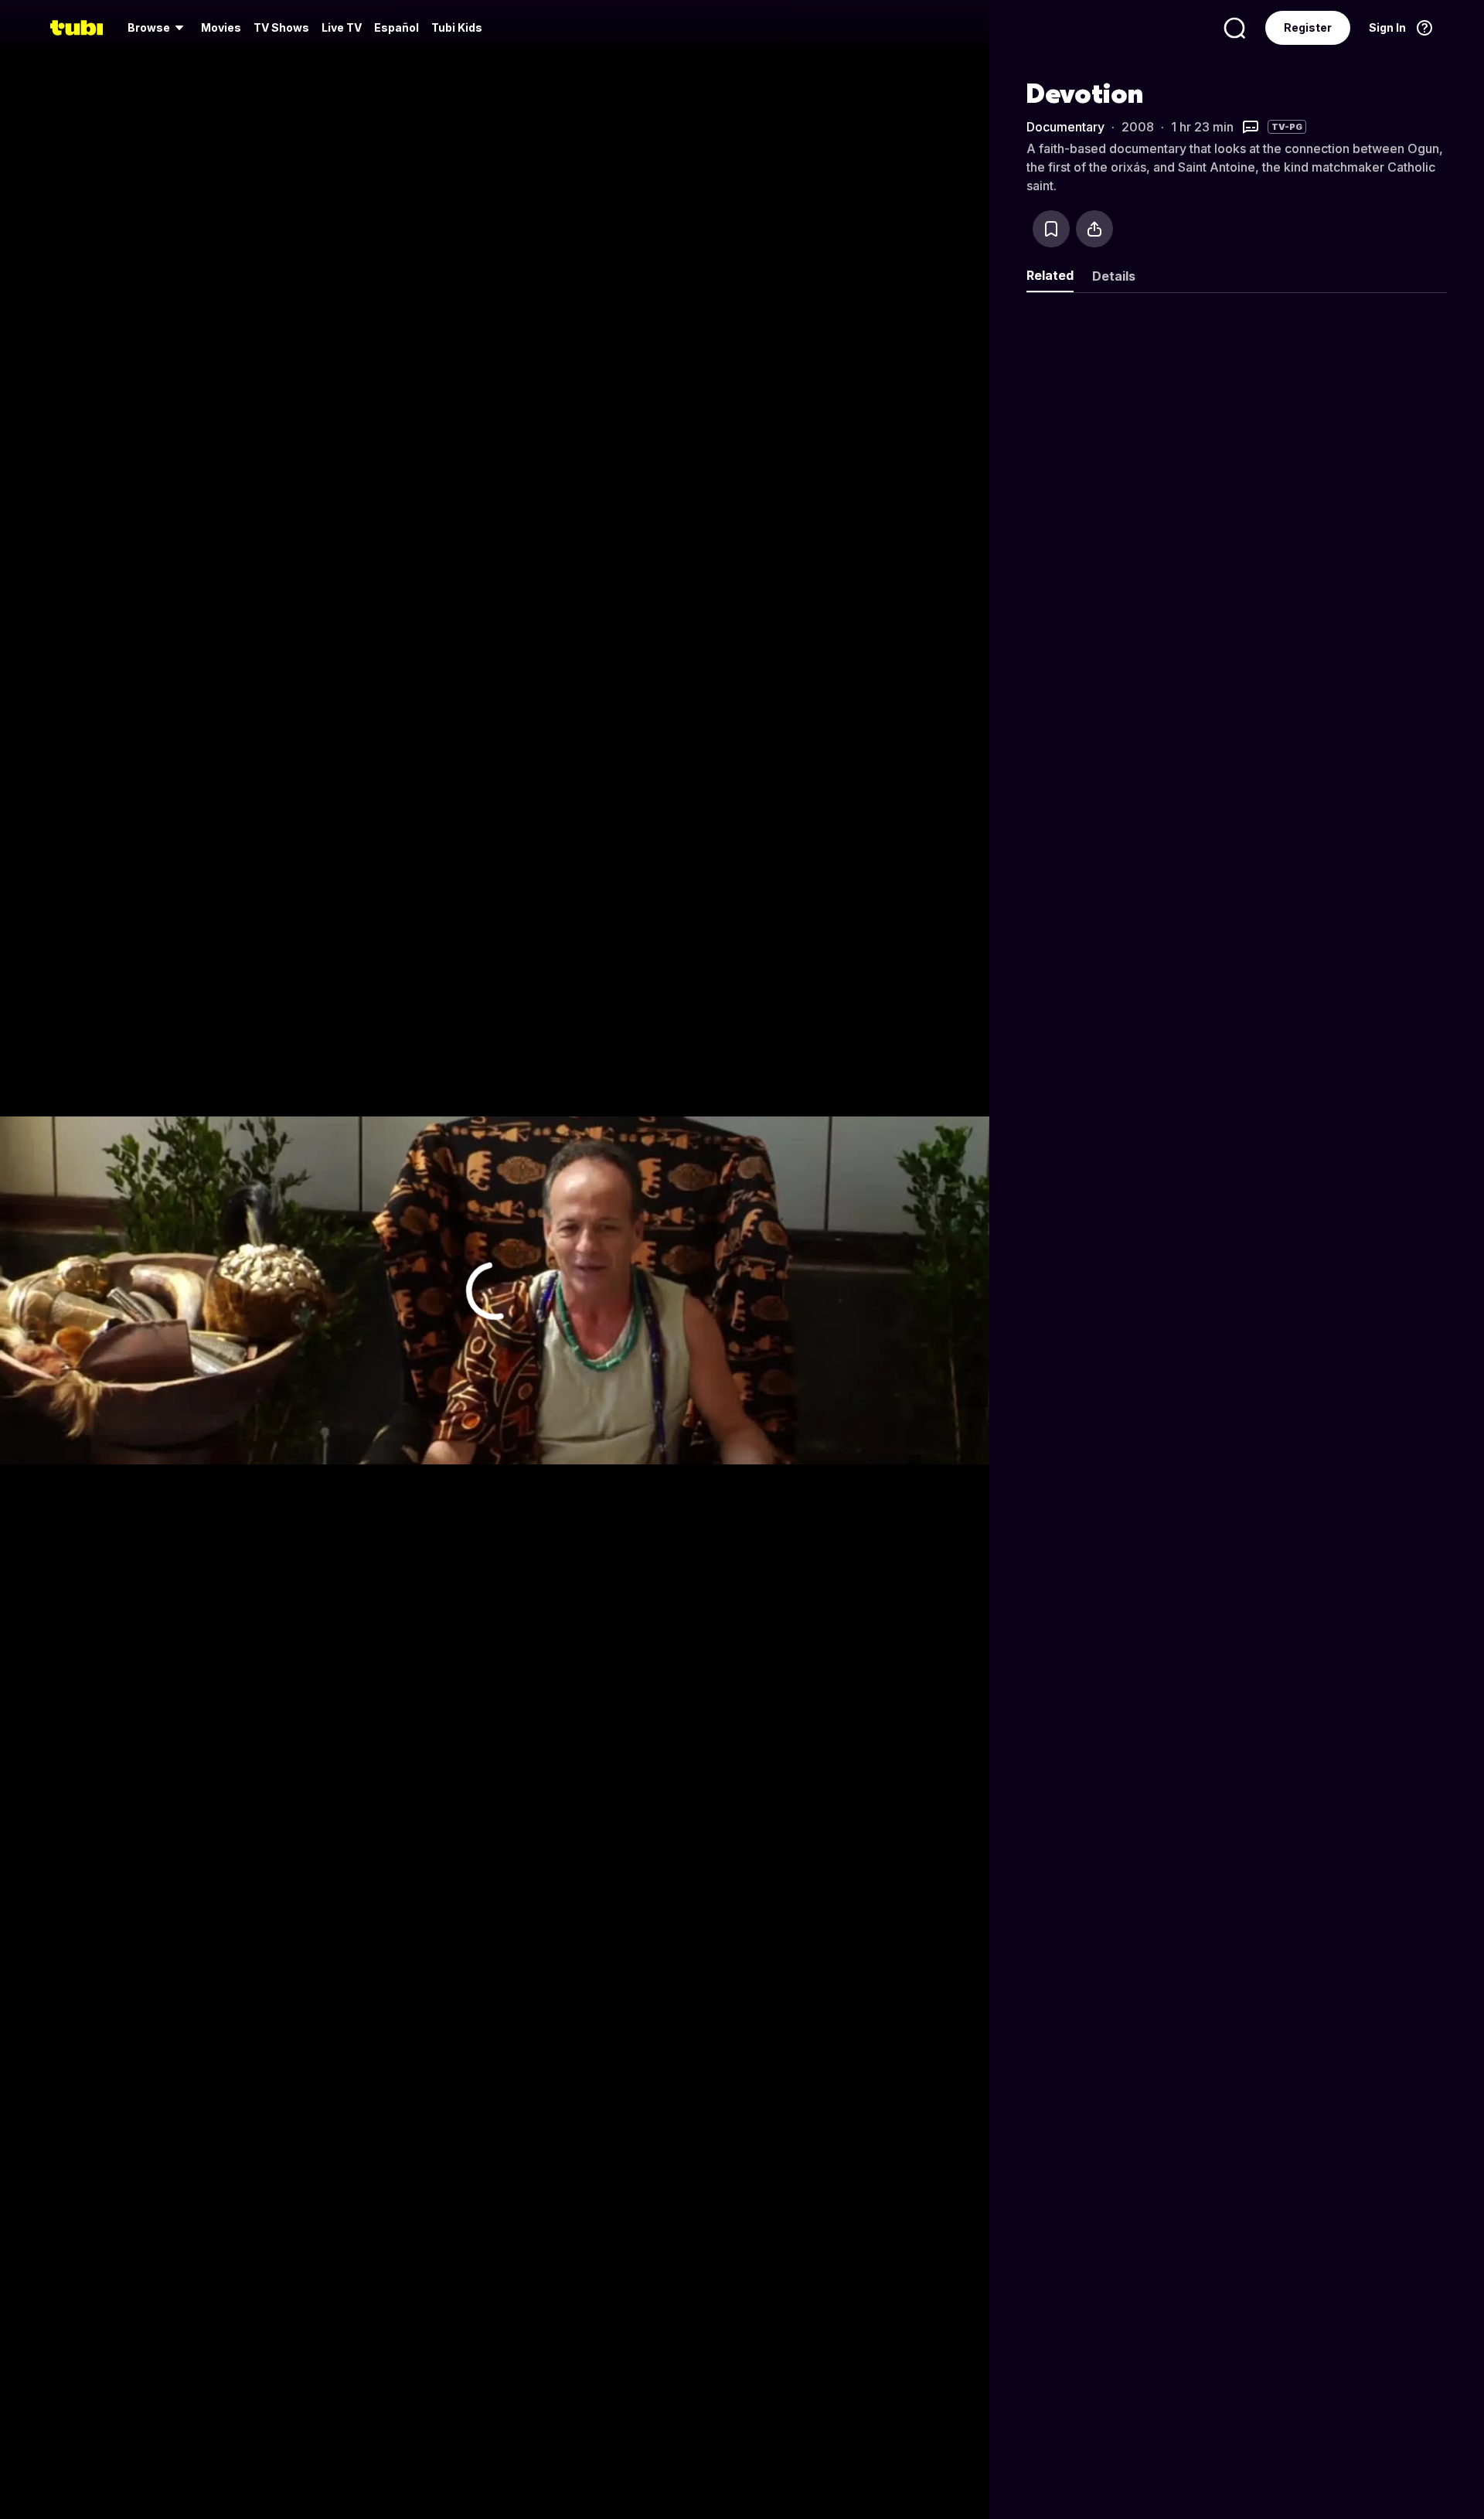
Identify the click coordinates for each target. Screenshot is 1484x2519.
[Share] (1094, 229)
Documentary (1065, 127)
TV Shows (281, 27)
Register (1308, 27)
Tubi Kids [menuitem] (457, 27)
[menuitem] (158, 28)
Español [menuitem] (397, 27)
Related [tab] (1050, 275)
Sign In (1387, 27)
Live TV (342, 27)
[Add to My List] (1051, 229)
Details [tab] (1114, 276)
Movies (221, 27)
